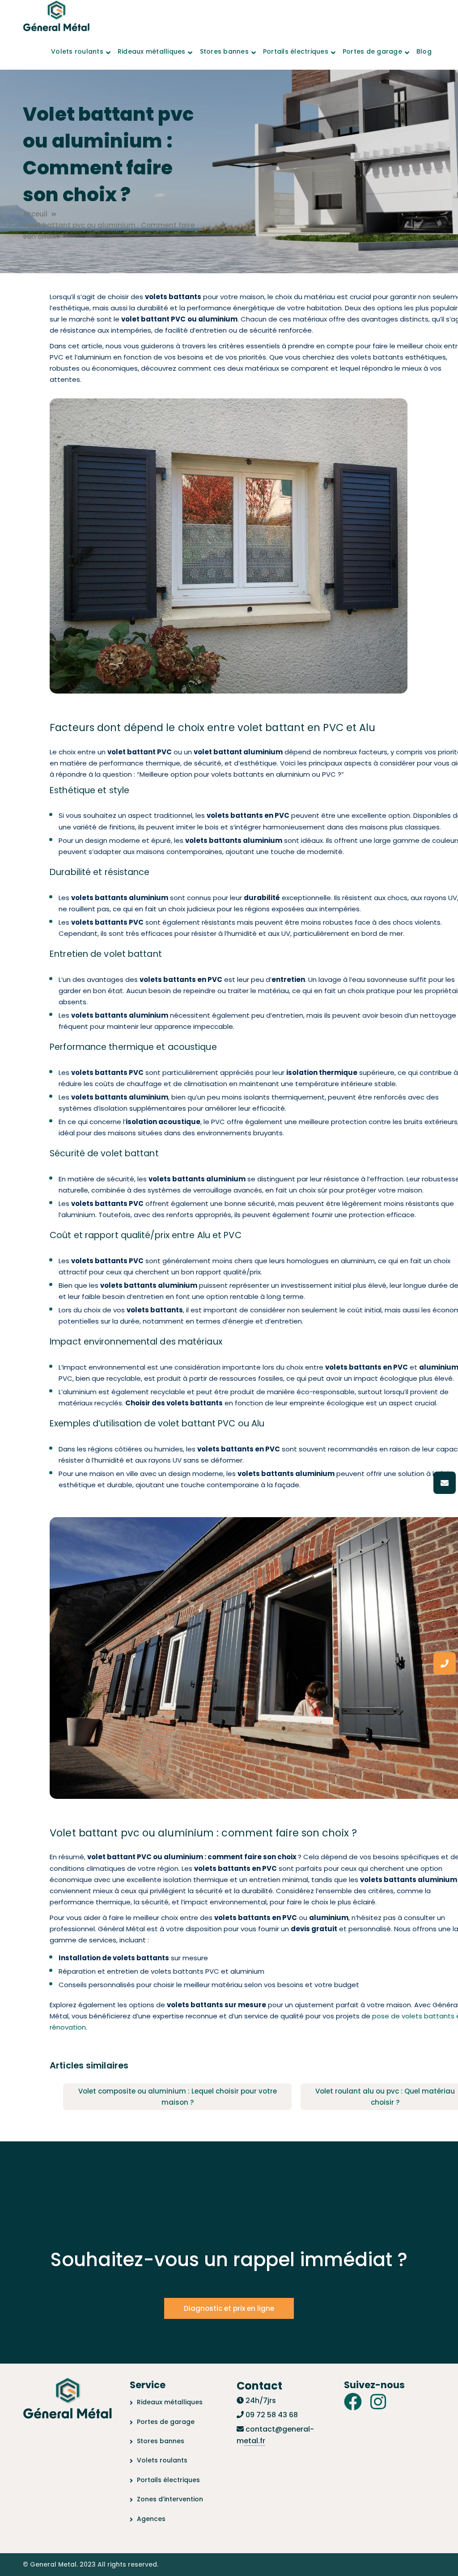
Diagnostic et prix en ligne (229, 2308)
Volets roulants (162, 2460)
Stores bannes (161, 2441)
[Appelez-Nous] (445, 1663)
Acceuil (35, 214)
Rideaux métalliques (170, 2402)
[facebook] (353, 2402)
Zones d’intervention (170, 2499)
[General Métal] (56, 17)
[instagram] (378, 2402)
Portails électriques (168, 2480)
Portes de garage (166, 2422)
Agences (151, 2519)
